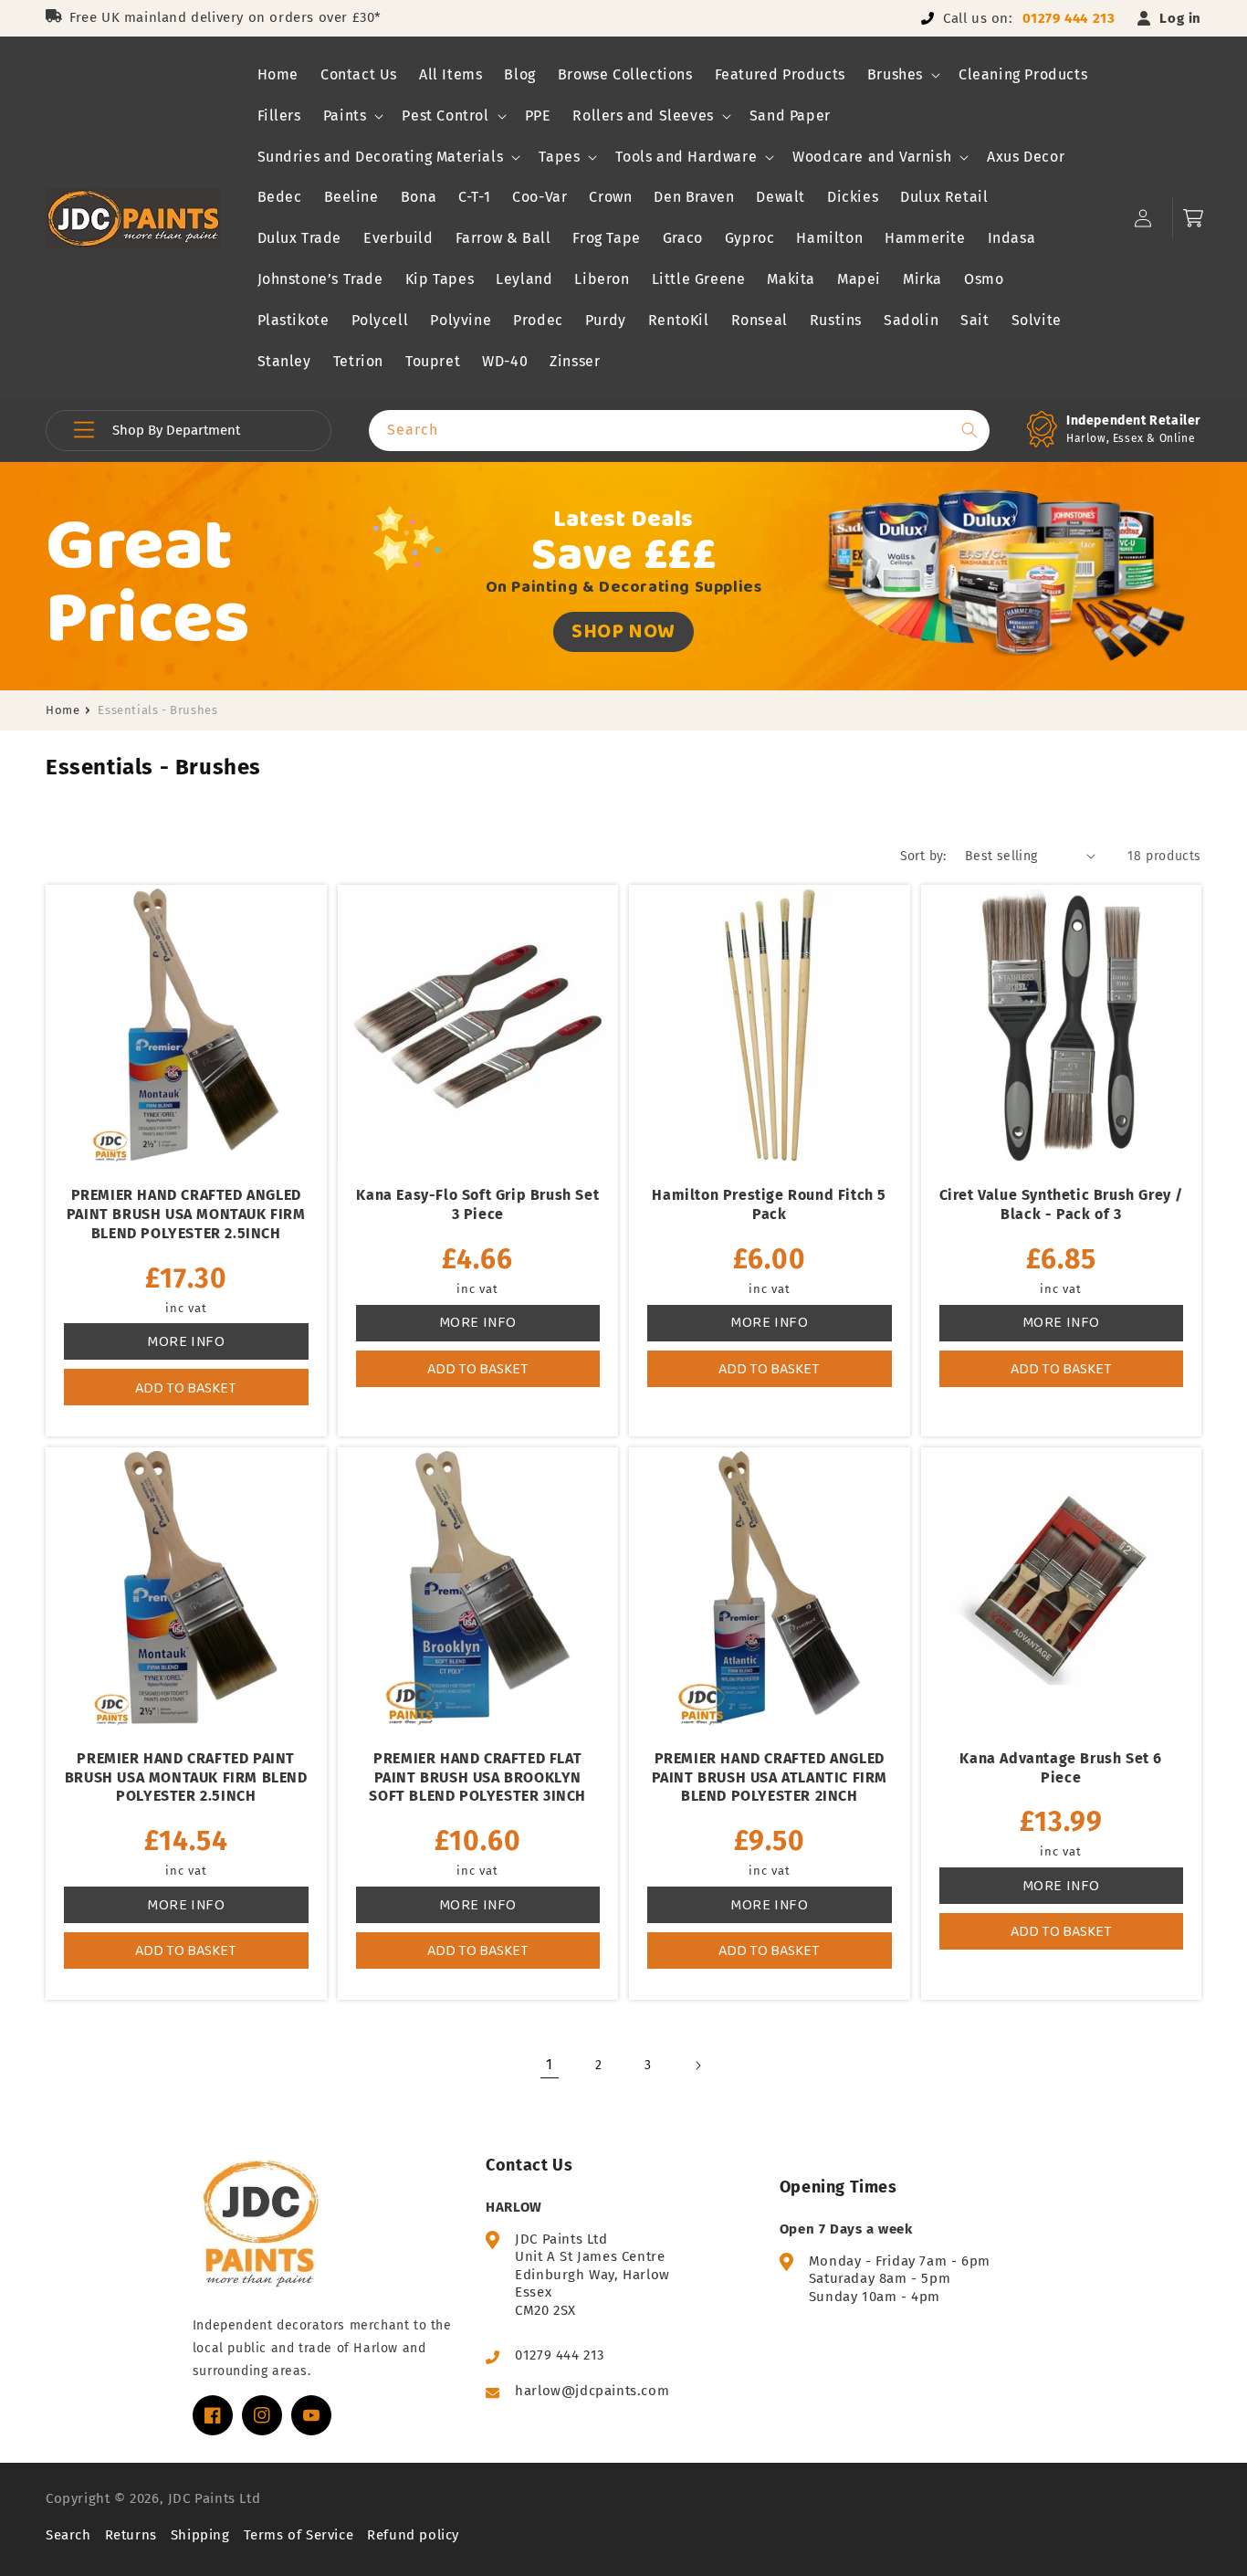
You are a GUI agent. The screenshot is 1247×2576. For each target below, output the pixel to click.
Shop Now (623, 631)
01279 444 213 (1069, 18)
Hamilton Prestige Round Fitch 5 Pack (769, 1204)
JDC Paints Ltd (214, 2498)
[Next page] (697, 2066)
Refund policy (413, 2535)
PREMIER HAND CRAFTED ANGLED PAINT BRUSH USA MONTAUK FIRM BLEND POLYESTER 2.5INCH (186, 1214)
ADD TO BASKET (186, 1388)
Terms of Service (299, 2535)
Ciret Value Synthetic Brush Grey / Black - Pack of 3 (1061, 1204)
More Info (186, 1341)
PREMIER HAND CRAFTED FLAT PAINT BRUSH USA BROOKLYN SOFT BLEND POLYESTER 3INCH (477, 1777)
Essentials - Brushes (157, 710)
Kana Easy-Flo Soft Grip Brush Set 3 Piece (477, 1204)
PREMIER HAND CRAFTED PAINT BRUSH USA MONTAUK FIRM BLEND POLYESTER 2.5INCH (186, 1777)
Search (68, 2535)
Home (63, 710)
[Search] (969, 430)
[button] (902, 75)
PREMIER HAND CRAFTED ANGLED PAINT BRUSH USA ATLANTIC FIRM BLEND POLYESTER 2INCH (770, 1777)
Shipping (200, 2535)
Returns (131, 2535)
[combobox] (679, 431)
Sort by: (923, 856)
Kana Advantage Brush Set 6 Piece (1061, 1768)
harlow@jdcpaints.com (592, 2391)
